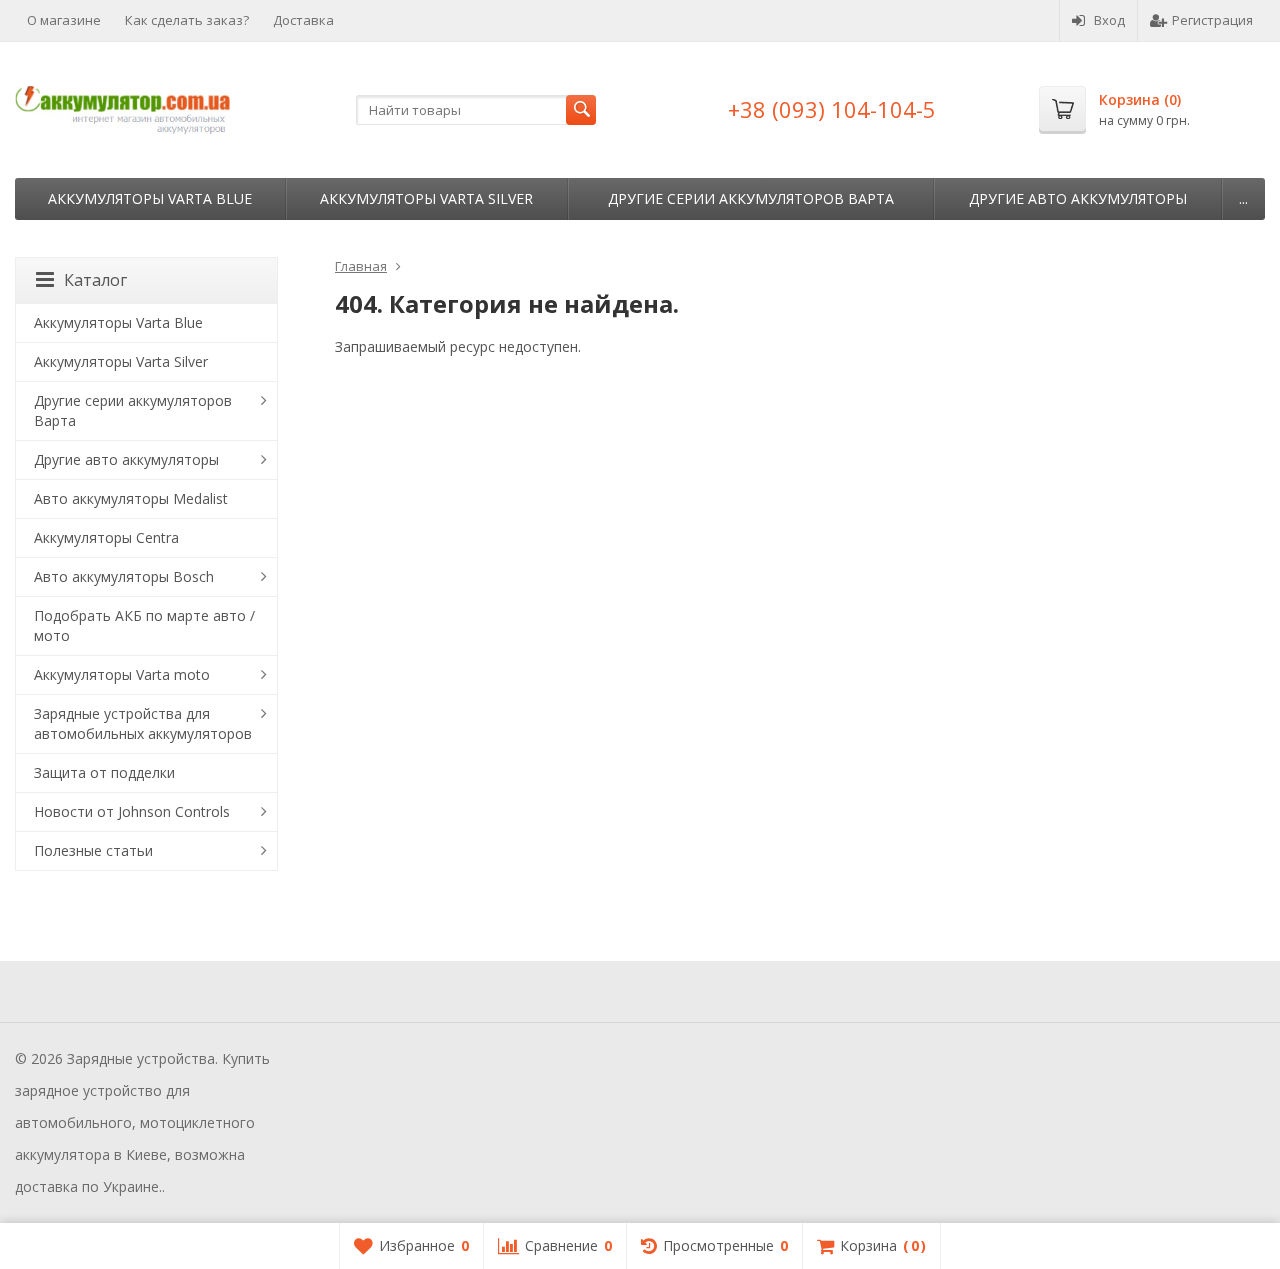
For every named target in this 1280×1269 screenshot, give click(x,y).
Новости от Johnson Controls (132, 811)
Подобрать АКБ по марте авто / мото (144, 625)
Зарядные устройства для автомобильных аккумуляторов (143, 723)
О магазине (64, 20)
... (1243, 198)
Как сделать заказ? (187, 20)
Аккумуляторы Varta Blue (150, 198)
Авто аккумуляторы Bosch (124, 576)
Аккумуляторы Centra (106, 537)
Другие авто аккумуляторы (1078, 198)
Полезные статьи (93, 850)
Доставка (303, 20)
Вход (1109, 20)
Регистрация (1212, 20)
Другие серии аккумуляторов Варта (751, 198)
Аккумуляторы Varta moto (122, 674)
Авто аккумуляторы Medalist (131, 498)
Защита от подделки (104, 772)
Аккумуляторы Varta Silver (426, 198)
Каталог (95, 280)
